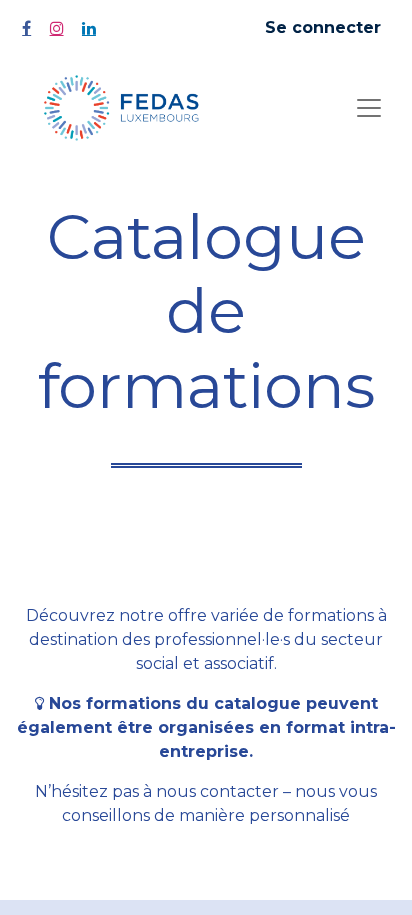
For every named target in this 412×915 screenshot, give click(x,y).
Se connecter (323, 27)
